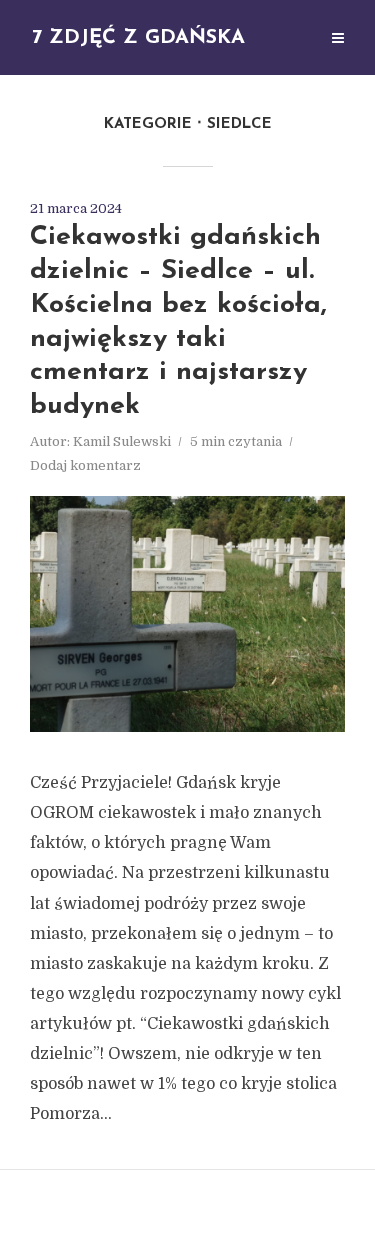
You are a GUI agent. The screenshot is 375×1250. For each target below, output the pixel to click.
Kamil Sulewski (122, 441)
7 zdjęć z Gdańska (138, 38)
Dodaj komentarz (85, 465)
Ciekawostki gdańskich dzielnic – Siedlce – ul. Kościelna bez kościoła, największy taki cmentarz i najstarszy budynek (178, 322)
